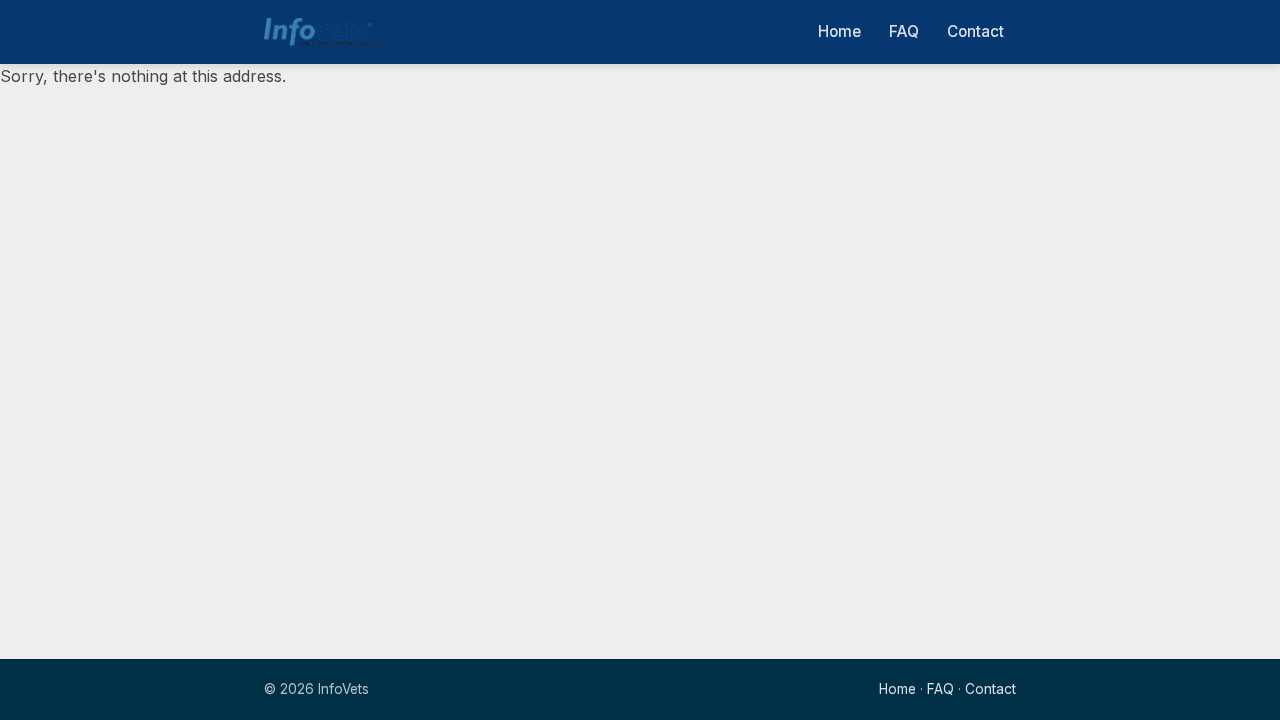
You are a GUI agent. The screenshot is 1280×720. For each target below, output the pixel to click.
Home (839, 31)
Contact (975, 31)
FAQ (904, 31)
